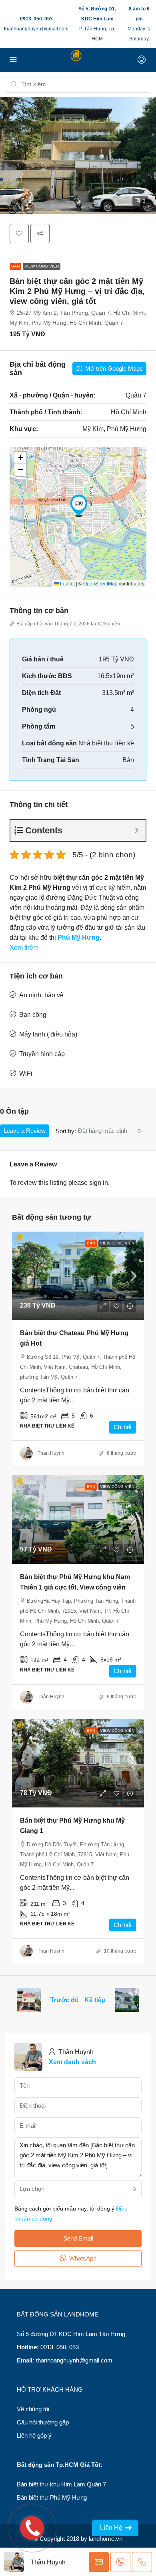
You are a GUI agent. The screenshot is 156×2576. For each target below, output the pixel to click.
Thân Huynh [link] (51, 1453)
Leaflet (67, 583)
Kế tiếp (95, 2000)
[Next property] (127, 2000)
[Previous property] (29, 2000)
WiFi (26, 1073)
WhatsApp (82, 2258)
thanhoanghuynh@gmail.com (36, 29)
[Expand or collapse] (137, 830)
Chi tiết (123, 1427)
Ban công (33, 1015)
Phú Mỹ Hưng (79, 938)
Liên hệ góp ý (34, 2435)
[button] (78, 155)
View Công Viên (42, 266)
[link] (78, 1276)
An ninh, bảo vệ (41, 995)
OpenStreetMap (100, 583)
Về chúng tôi (33, 2409)
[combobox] (110, 1131)
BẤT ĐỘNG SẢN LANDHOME (58, 2314)
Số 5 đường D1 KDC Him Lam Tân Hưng (71, 2334)
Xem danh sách (72, 2062)
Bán (15, 266)
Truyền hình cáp (42, 1054)
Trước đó (65, 2000)
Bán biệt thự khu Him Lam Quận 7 (61, 2484)
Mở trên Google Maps (113, 368)
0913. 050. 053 (36, 19)
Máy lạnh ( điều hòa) (48, 1034)
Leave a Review (25, 1131)
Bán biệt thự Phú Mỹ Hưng (52, 2497)
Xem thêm (24, 948)
